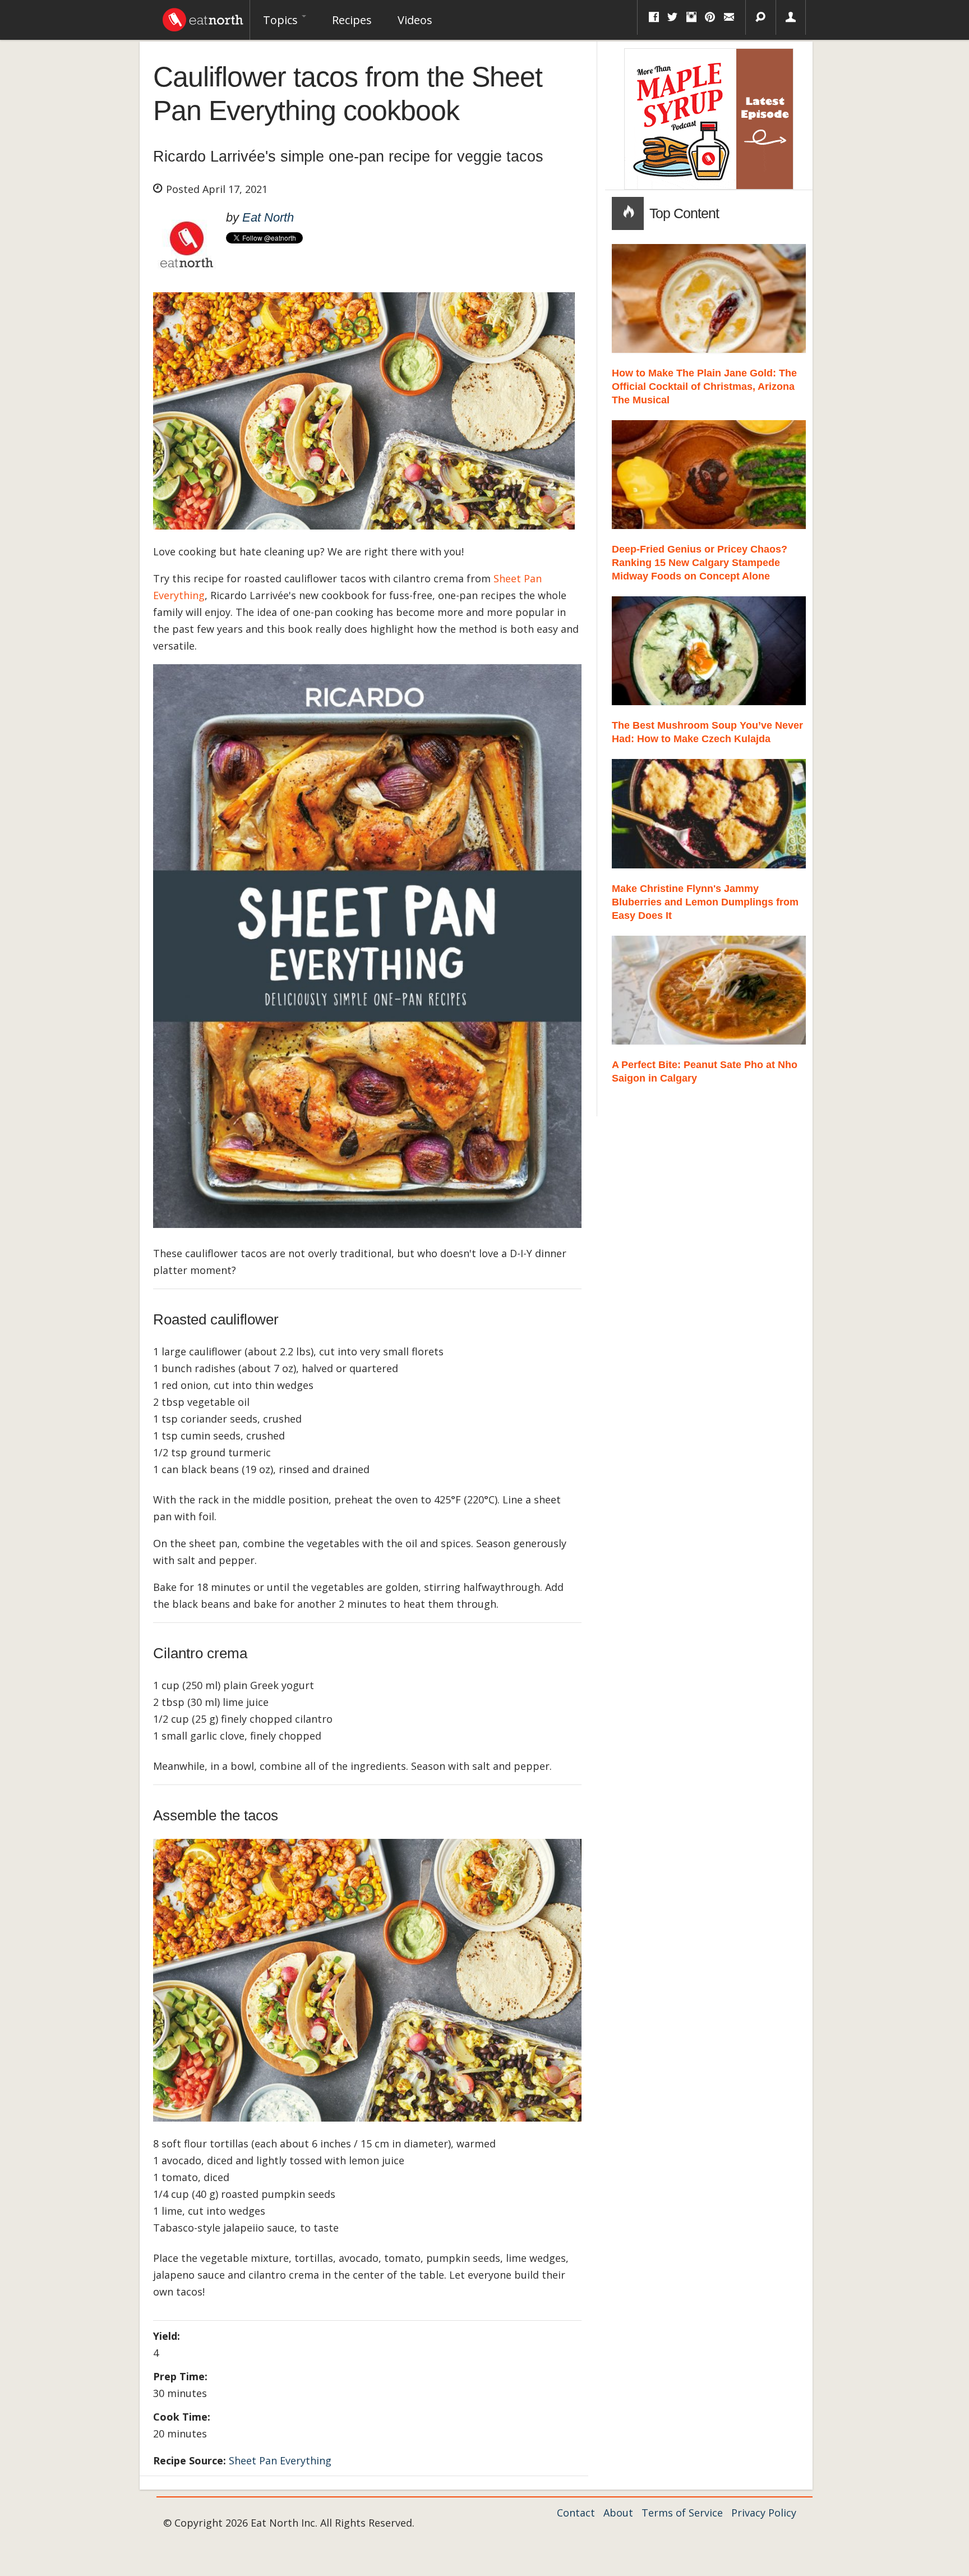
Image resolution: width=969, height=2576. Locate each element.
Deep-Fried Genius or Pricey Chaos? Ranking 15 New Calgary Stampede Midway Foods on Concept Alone (700, 563)
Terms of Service (682, 2513)
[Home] (203, 17)
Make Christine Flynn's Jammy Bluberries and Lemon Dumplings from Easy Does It (705, 902)
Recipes (352, 20)
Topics (282, 20)
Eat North (268, 217)
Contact (576, 2513)
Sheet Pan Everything (280, 2460)
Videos (415, 20)
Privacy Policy (764, 2513)
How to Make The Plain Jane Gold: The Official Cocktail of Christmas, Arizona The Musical (704, 387)
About (618, 2513)
